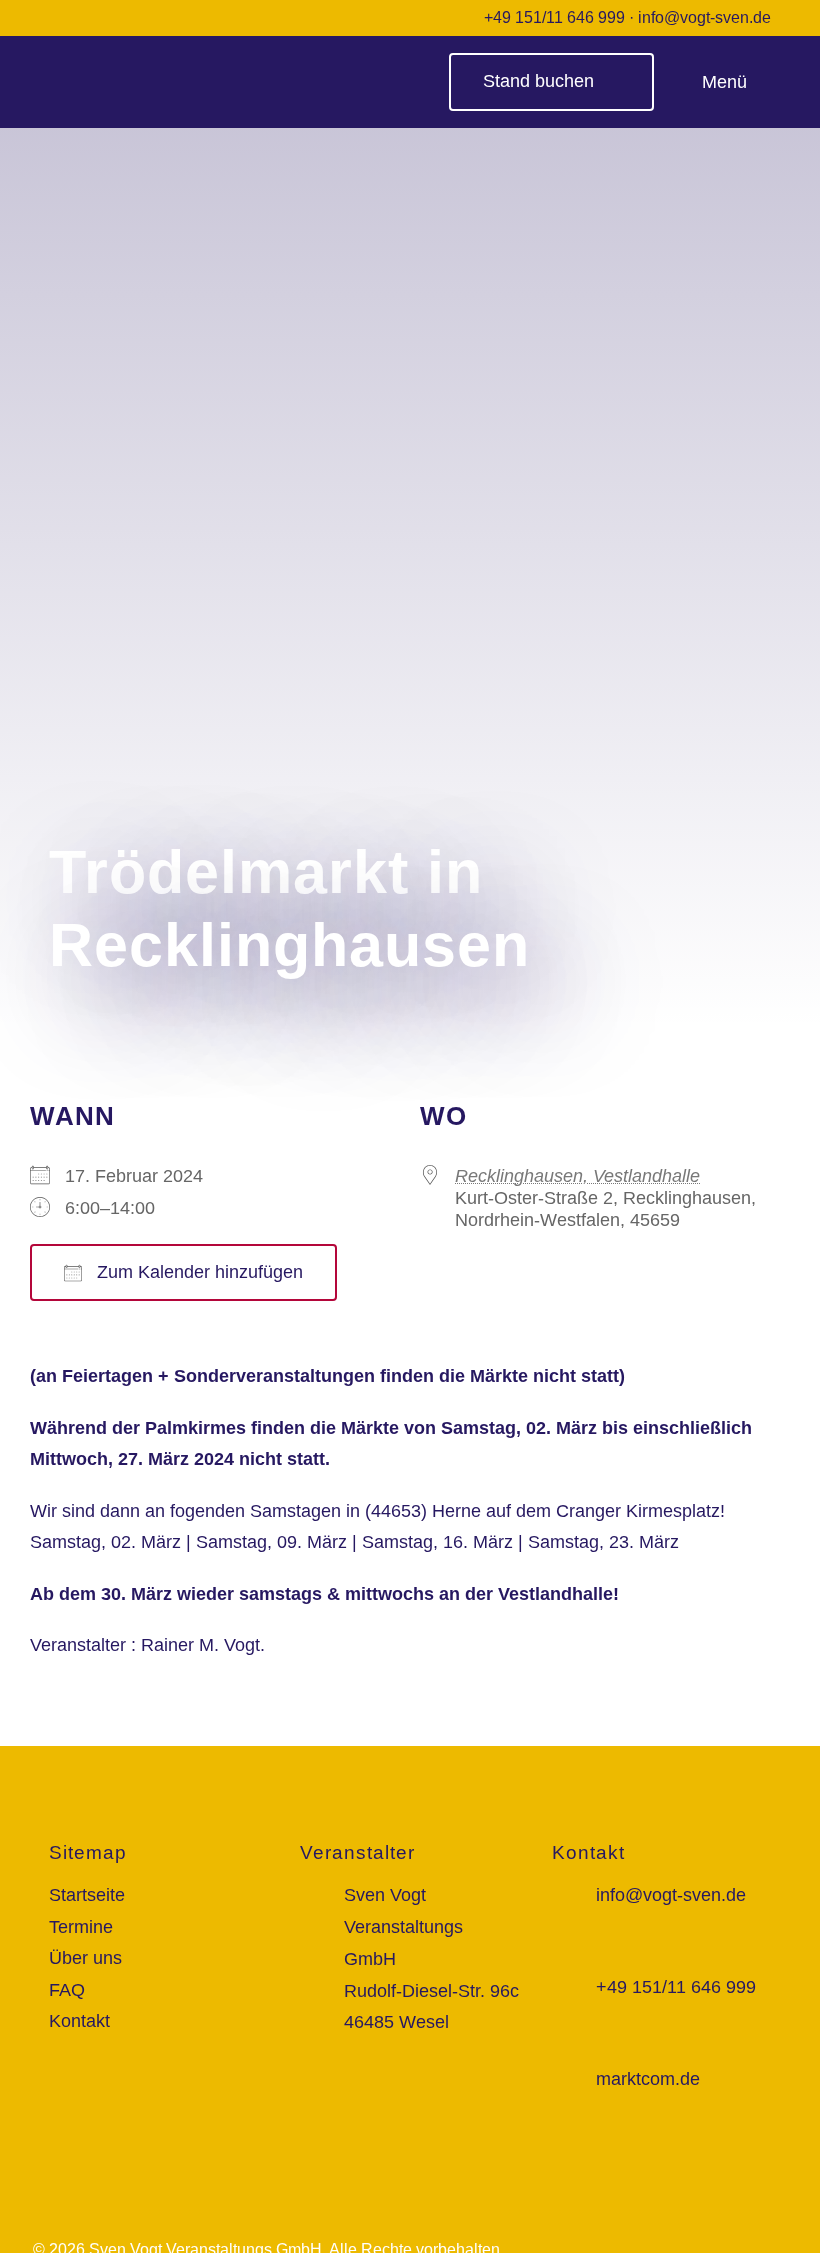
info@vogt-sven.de (704, 17)
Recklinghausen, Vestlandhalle (577, 1176)
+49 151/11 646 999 (554, 17)
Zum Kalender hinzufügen (197, 1272)
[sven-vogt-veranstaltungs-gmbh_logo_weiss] (153, 61)
